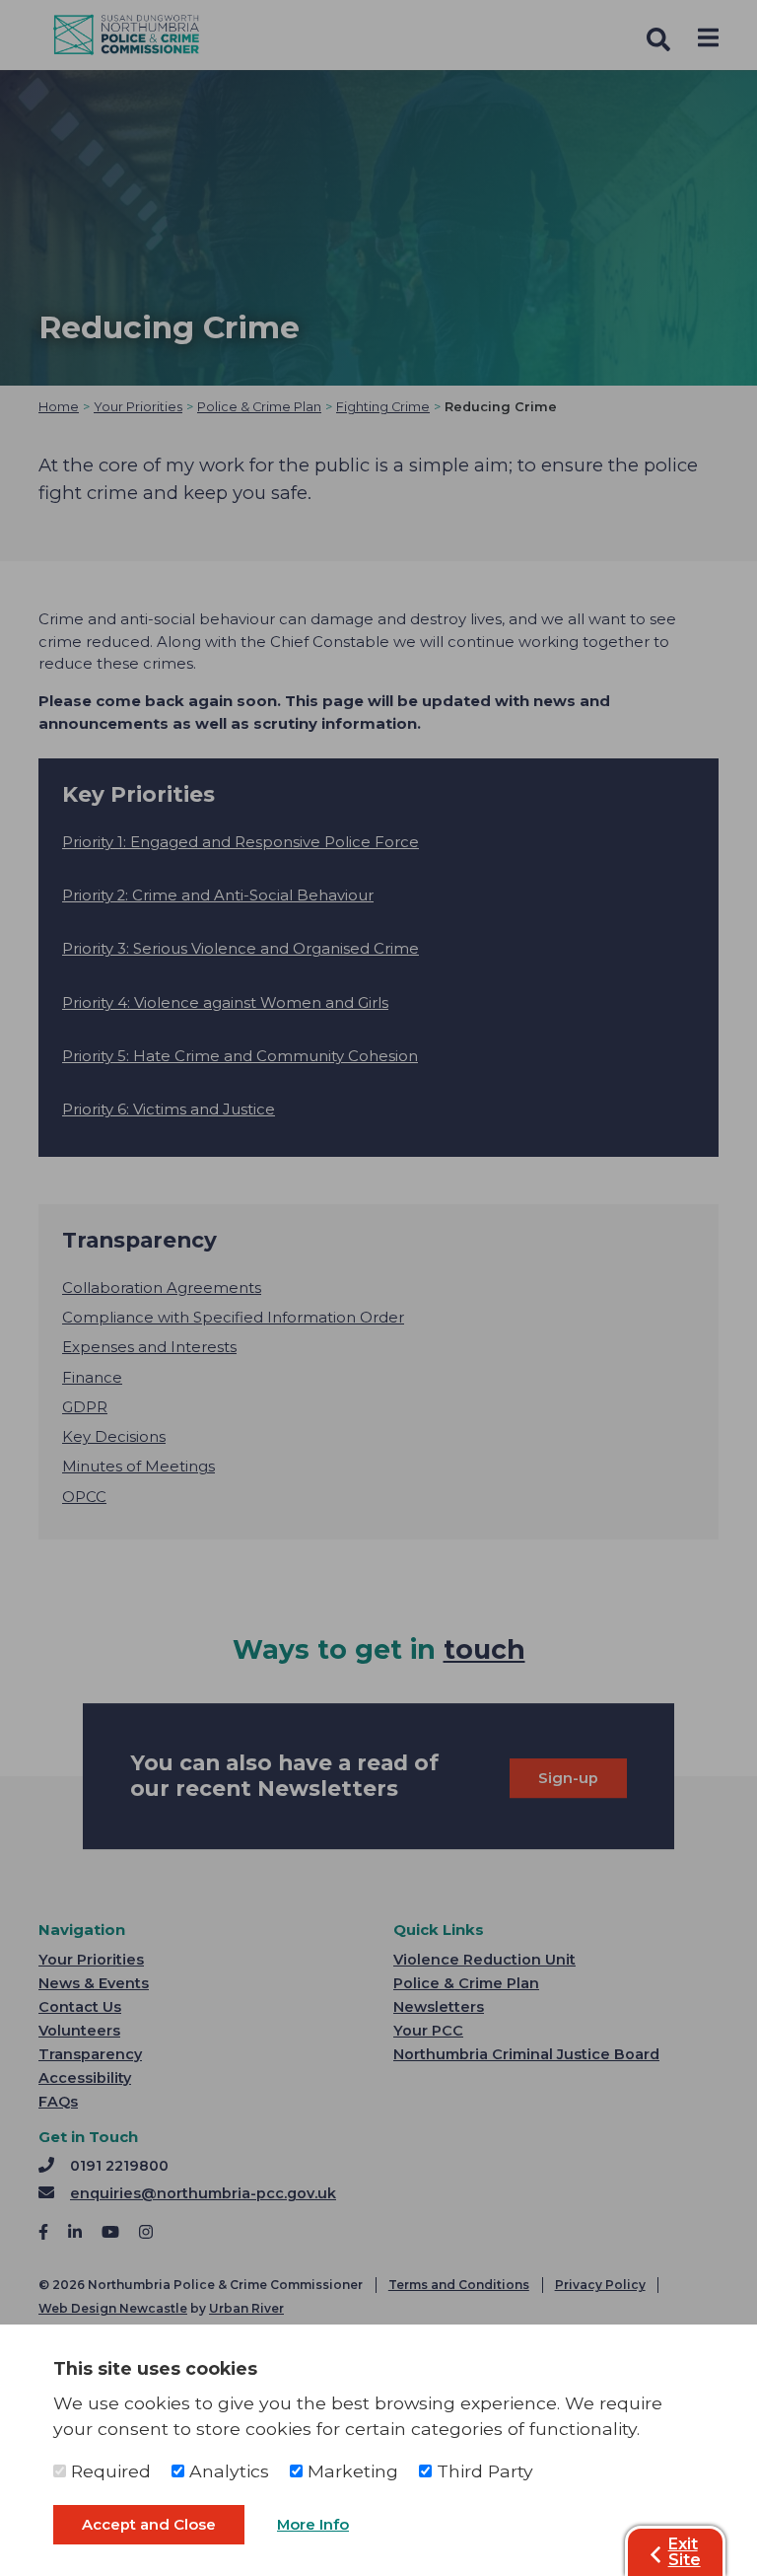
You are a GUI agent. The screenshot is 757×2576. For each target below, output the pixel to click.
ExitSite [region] (685, 2552)
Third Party (482, 2471)
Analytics (227, 2471)
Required (108, 2471)
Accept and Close (149, 2525)
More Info (313, 2525)
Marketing (350, 2471)
